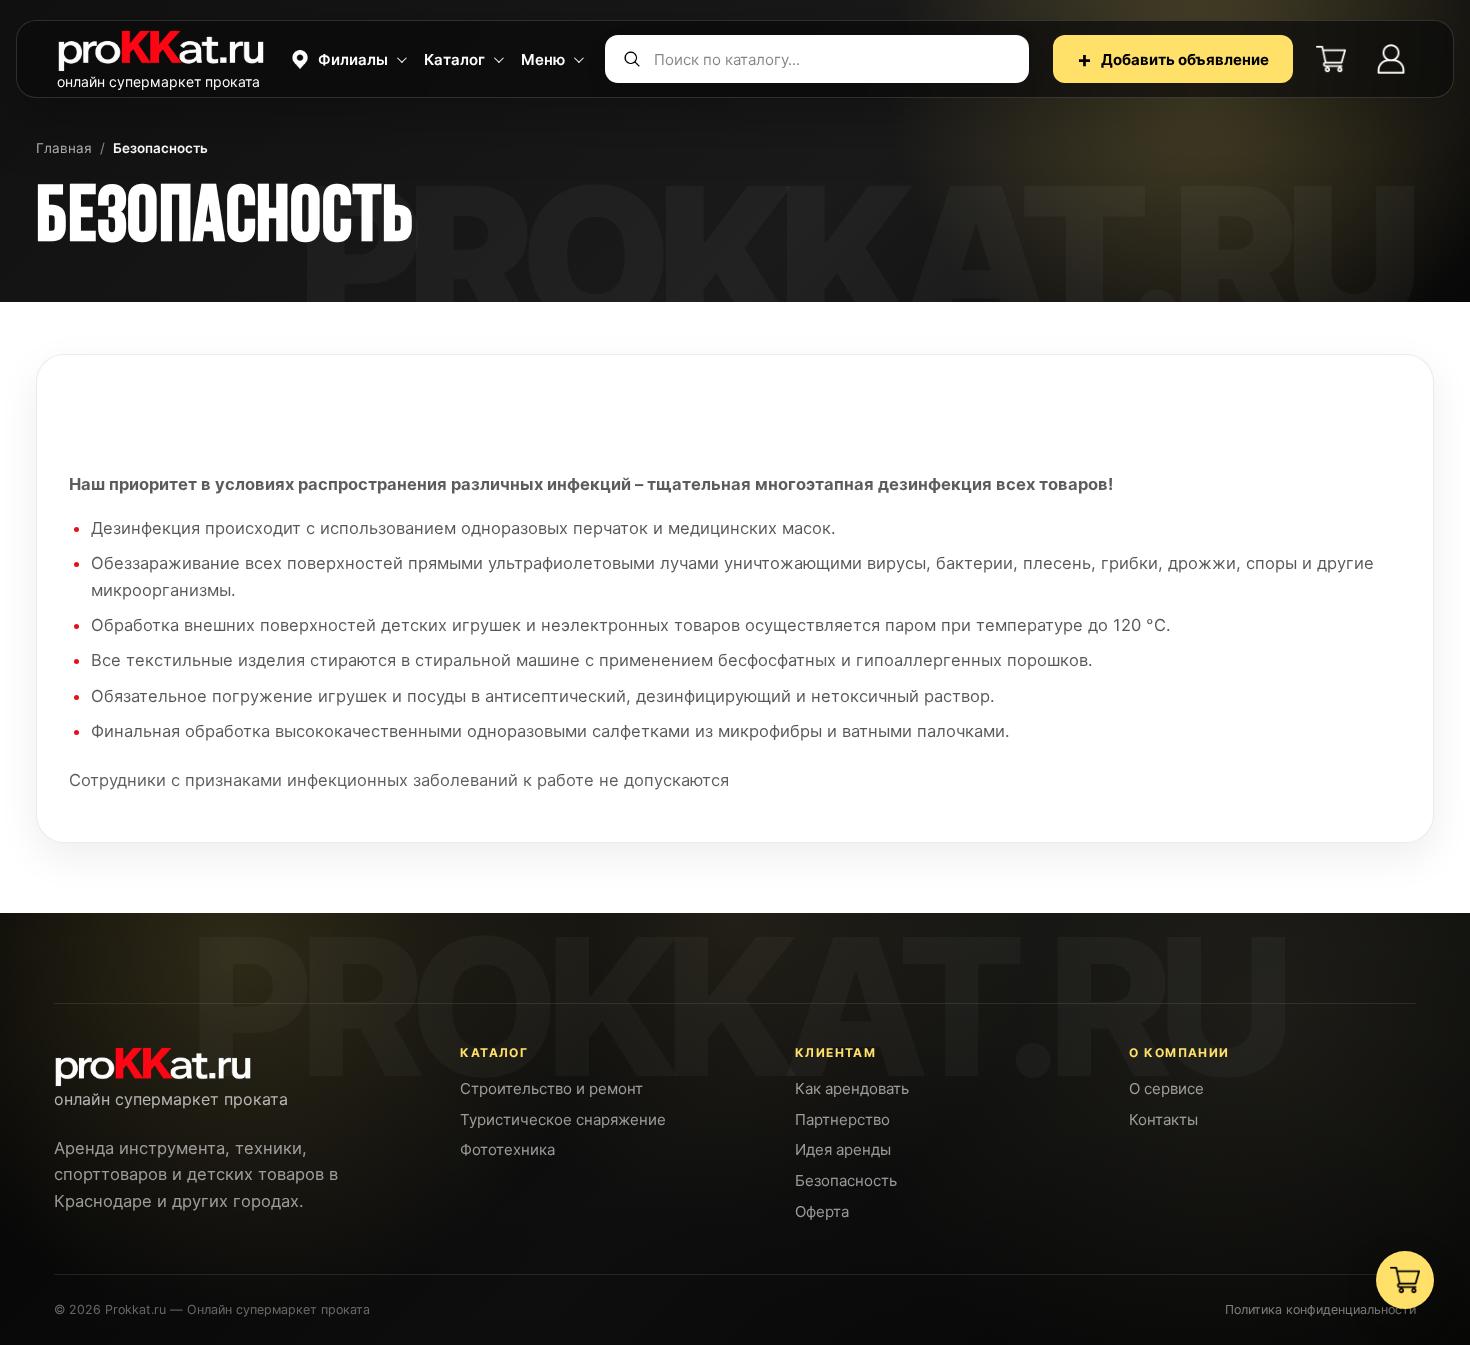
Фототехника (507, 1149)
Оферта (822, 1211)
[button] (346, 59)
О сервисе (1166, 1088)
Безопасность (846, 1180)
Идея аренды (843, 1149)
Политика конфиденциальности (1320, 1309)
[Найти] (632, 59)
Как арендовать (852, 1088)
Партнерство (842, 1119)
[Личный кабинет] (1391, 59)
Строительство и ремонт (551, 1088)
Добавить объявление (1173, 59)
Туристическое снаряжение (563, 1119)
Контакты (1163, 1119)
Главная (64, 148)
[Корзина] (1331, 59)
